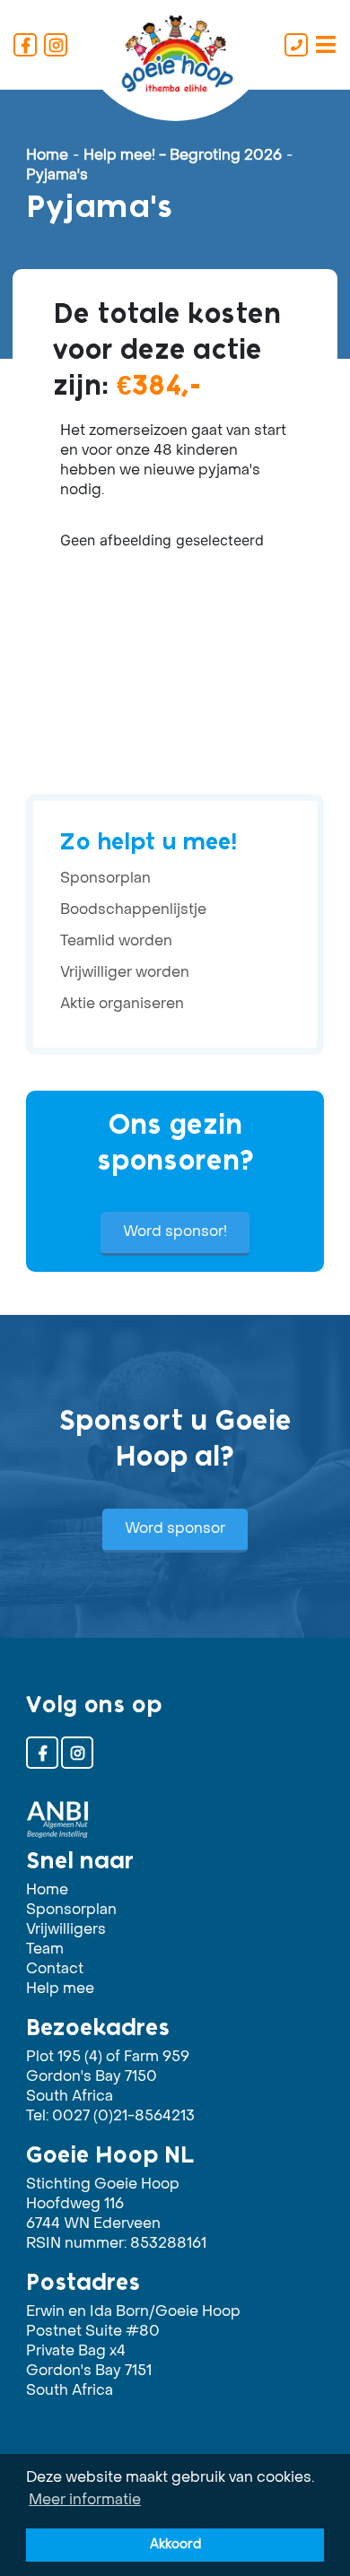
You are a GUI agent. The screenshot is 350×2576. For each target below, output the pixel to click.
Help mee (60, 1989)
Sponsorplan (105, 879)
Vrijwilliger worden (125, 973)
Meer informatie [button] (85, 2501)
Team (45, 1950)
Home (47, 156)
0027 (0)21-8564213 (123, 2117)
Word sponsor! (175, 1232)
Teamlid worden (116, 942)
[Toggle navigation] (326, 45)
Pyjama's (57, 176)
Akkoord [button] (175, 2545)
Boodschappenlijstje (133, 910)
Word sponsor (175, 1529)
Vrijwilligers (66, 1930)
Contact (55, 1970)
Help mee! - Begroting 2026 (183, 156)
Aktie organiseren (122, 1005)
